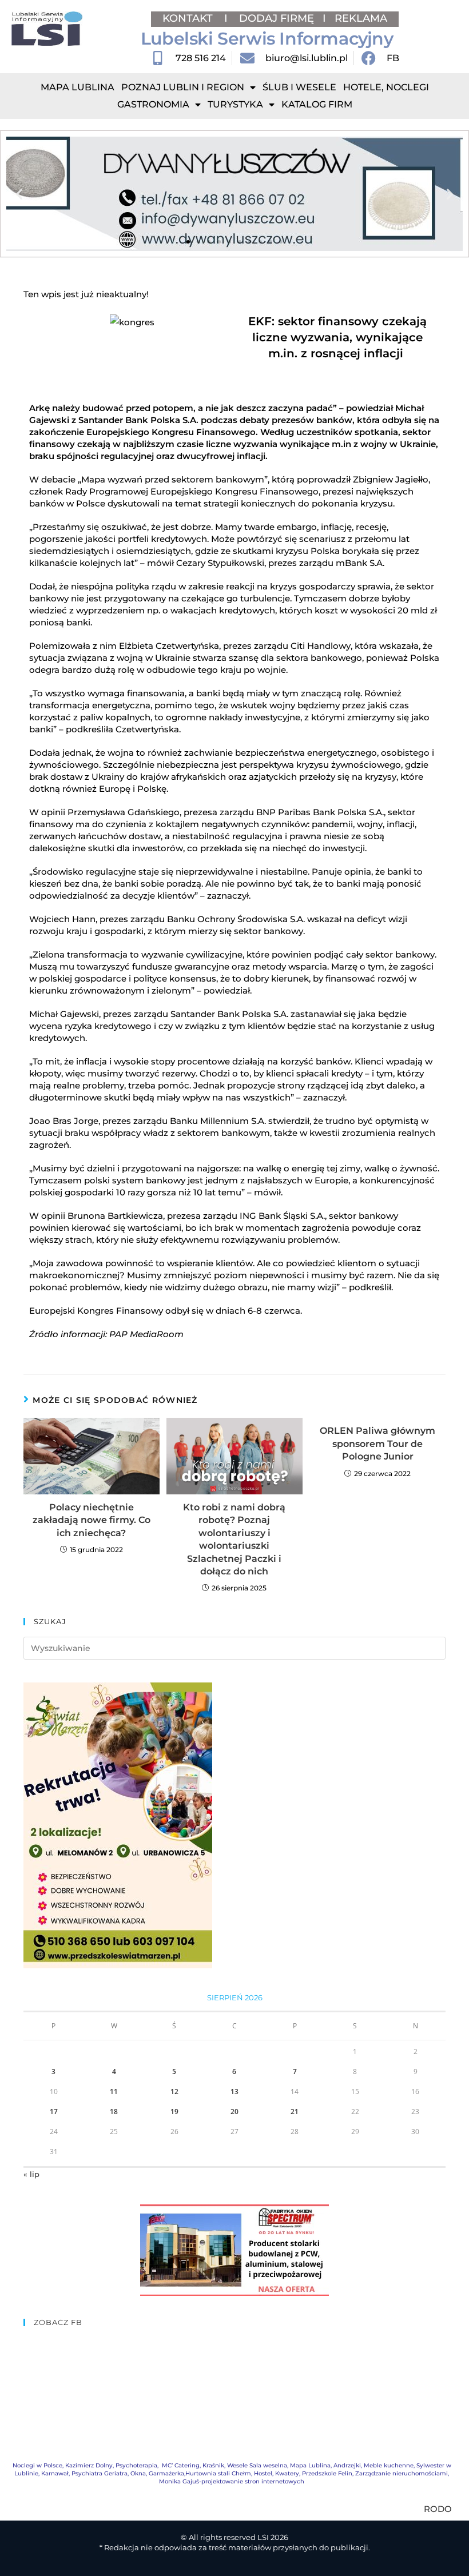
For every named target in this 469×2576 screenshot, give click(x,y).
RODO (438, 2509)
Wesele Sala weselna (257, 2465)
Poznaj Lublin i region (183, 87)
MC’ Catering (181, 2465)
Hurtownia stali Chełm (218, 2473)
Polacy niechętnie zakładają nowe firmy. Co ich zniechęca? (92, 1520)
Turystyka (235, 104)
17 (54, 2112)
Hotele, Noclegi (386, 87)
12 (174, 2091)
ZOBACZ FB (58, 2322)
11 (114, 2091)
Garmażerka (166, 2473)
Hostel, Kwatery (277, 2473)
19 (174, 2112)
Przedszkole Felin (327, 2473)
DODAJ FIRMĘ (277, 18)
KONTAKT (189, 18)
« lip (31, 2174)
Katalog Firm (317, 104)
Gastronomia (153, 104)
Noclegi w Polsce (37, 2465)
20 (234, 2112)
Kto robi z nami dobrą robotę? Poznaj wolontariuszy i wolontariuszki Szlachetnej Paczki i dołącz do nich (234, 1539)
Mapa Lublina (77, 87)
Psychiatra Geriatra (100, 2473)
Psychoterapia (136, 2465)
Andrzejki (347, 2465)
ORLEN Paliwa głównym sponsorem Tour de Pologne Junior (377, 1443)
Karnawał (55, 2473)
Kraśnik (213, 2465)
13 (234, 2091)
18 (114, 2112)
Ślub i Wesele (299, 87)
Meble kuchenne (389, 2465)
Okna (138, 2473)
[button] (19, 194)
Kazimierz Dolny (89, 2465)
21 (295, 2112)
